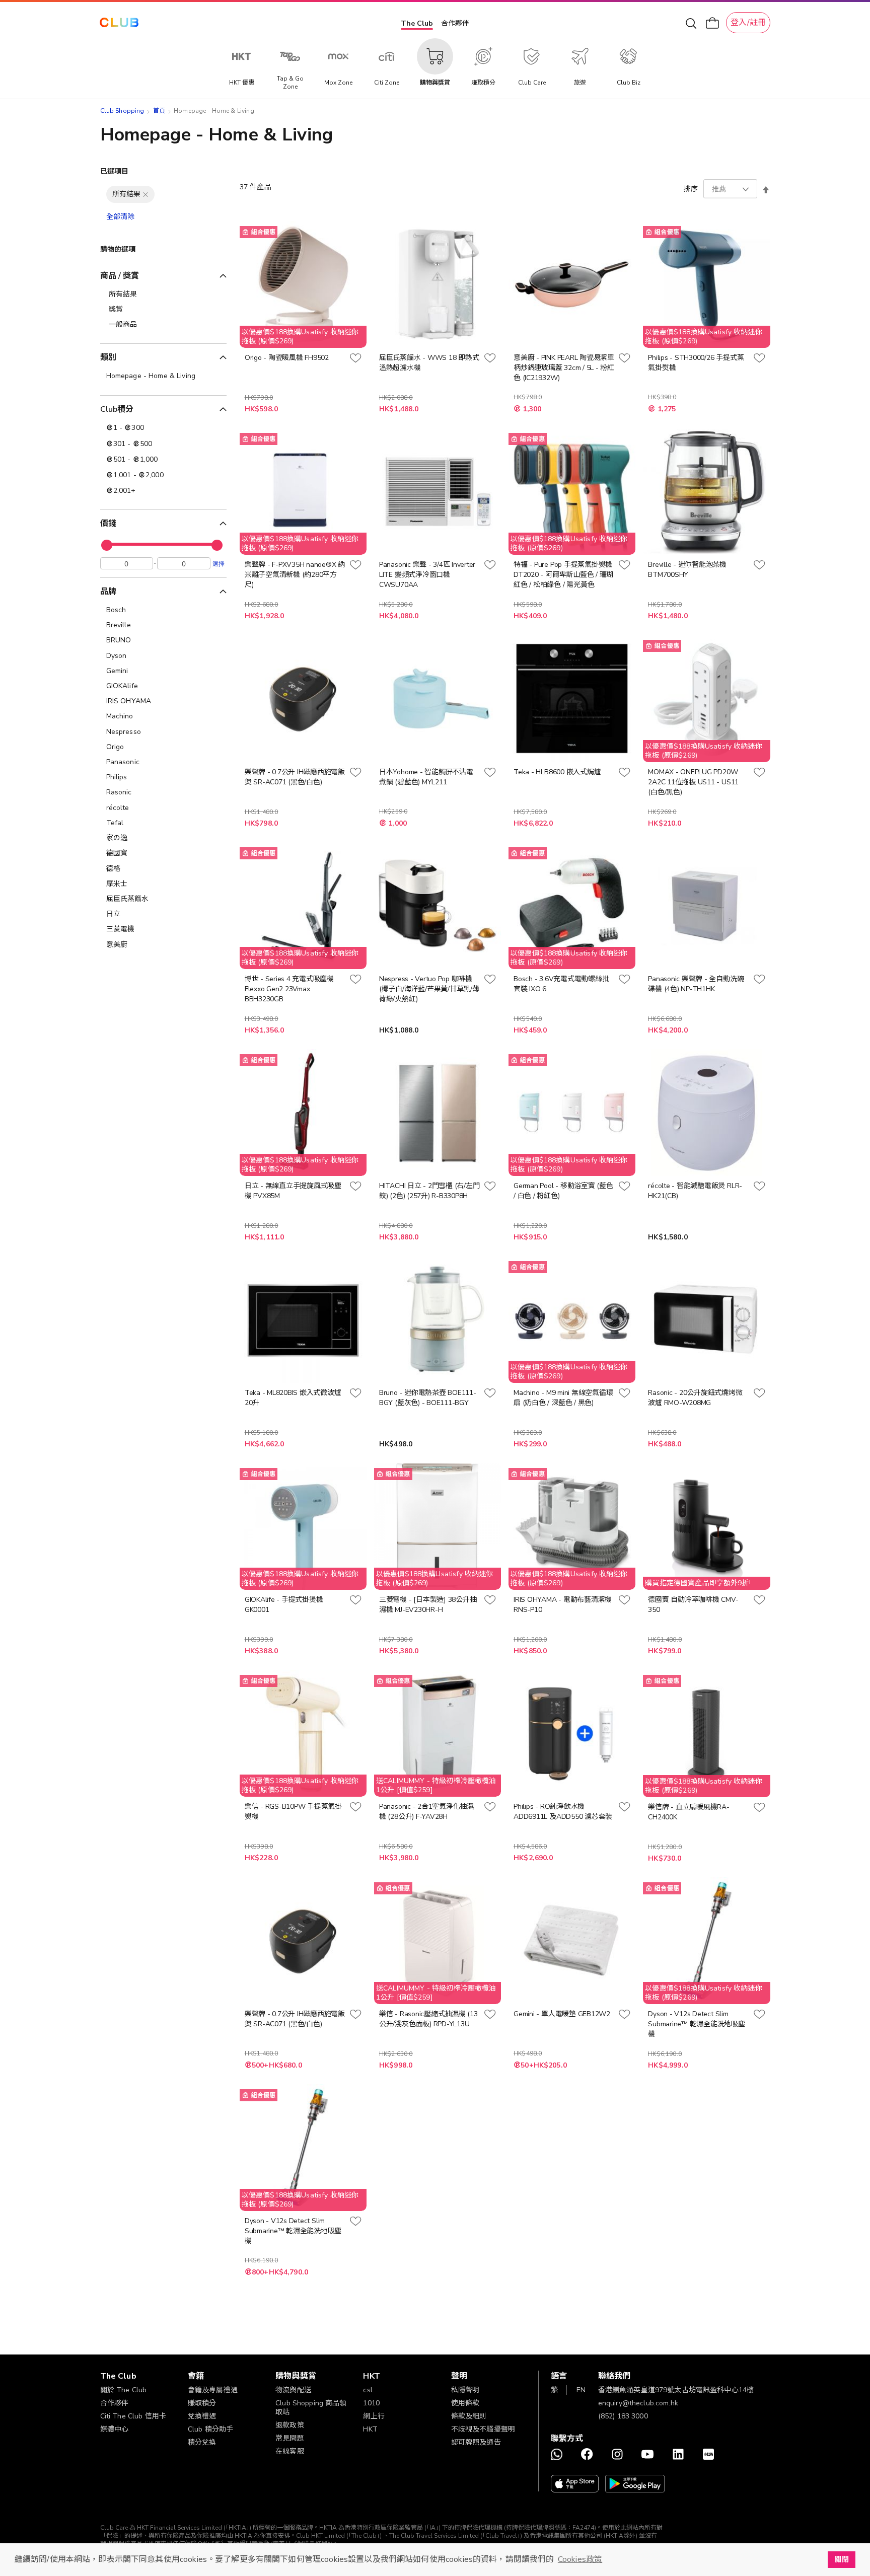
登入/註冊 (748, 23)
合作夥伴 (455, 23)
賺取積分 (202, 2403)
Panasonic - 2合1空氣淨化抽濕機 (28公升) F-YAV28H (426, 1812)
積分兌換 (202, 2442)
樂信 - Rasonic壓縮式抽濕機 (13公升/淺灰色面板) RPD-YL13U (428, 2019)
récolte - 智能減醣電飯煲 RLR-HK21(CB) (695, 1191)
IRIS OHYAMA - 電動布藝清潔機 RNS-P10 (563, 1605)
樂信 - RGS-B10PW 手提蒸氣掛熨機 (293, 1812)
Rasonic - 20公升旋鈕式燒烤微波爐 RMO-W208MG (695, 1398)
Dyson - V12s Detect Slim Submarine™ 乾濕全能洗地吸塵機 (696, 2024)
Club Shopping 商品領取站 (311, 2408)
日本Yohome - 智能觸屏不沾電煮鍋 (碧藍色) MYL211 (426, 777)
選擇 (219, 563)
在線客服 (290, 2451)
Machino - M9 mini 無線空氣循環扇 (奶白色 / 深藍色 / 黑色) (563, 1398)
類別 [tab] (108, 357)
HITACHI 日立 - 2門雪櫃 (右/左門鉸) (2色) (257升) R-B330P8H (429, 1191)
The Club (417, 23)
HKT (370, 2429)
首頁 (159, 111)
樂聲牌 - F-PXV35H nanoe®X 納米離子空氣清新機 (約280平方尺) (295, 575)
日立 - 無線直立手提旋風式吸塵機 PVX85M (293, 1191)
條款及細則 (469, 2416)
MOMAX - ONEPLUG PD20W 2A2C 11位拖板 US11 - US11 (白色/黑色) (693, 782)
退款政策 (290, 2425)
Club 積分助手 (210, 2429)
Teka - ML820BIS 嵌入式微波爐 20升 (293, 1398)
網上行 (374, 2416)
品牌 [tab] (108, 592)
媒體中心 (115, 2429)
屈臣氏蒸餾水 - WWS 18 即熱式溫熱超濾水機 (429, 363)
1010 (371, 2403)
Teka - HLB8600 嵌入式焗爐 (557, 772)
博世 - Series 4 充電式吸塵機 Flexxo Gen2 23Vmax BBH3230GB (289, 989)
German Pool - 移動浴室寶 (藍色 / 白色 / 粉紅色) (563, 1191)
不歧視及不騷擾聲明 (483, 2429)
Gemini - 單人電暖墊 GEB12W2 (562, 2014)
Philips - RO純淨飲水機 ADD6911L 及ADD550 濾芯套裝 (563, 1812)
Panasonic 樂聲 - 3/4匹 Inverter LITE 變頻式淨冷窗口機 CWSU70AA (427, 575)
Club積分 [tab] (117, 409)
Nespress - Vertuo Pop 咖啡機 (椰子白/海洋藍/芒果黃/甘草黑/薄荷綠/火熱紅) (429, 989)
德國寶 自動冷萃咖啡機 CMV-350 (693, 1605)
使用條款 (465, 2403)
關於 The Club (124, 2390)
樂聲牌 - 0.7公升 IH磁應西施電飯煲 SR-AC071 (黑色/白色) (295, 777)
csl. (369, 2390)
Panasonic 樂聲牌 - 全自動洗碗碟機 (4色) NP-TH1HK (696, 984)
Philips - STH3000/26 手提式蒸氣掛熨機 (696, 363)
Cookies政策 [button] (580, 2559)
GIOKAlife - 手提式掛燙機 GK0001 (284, 1605)
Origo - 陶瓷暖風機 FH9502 (287, 358)
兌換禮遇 (202, 2416)
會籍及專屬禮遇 (213, 2390)
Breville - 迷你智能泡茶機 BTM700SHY (687, 570)
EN (581, 2390)
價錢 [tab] (108, 524)
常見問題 (290, 2438)
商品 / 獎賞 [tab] (120, 276)
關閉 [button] (841, 2559)
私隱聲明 (465, 2390)
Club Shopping (122, 111)
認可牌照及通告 (476, 2442)
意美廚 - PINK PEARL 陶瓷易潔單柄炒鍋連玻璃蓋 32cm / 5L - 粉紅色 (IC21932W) (564, 368)
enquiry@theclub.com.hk (638, 2403)
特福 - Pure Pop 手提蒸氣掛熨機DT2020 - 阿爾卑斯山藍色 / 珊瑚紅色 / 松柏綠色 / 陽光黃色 (563, 575)
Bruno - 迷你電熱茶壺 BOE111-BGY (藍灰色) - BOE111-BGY (428, 1398)
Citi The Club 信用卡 (133, 2416)
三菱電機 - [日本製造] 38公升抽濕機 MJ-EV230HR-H (428, 1605)
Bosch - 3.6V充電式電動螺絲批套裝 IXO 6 (561, 984)
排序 (691, 189)
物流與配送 (293, 2390)
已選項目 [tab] (115, 171)
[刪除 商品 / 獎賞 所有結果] (146, 194)
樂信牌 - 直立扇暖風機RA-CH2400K (688, 1812)
